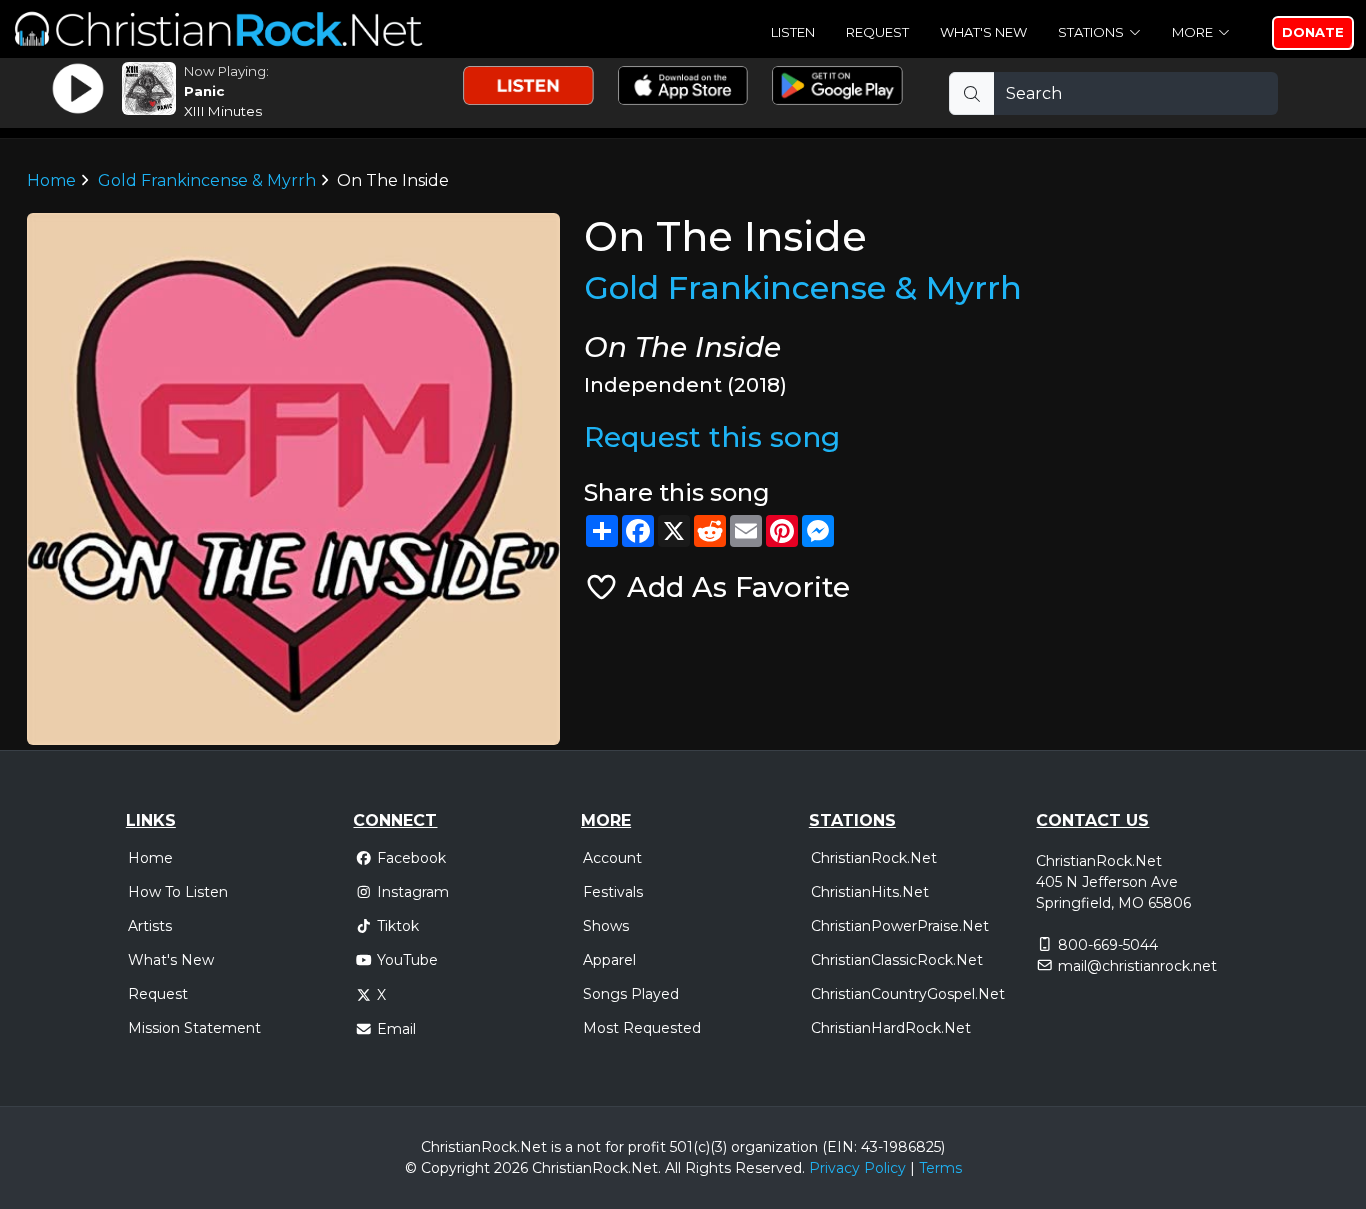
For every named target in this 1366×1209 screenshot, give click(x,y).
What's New (983, 32)
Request (877, 32)
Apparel (609, 960)
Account (612, 858)
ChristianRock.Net (874, 858)
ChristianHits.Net (870, 892)
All (673, 1168)
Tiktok (398, 926)
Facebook (411, 858)
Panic (204, 91)
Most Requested (642, 1028)
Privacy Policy (857, 1168)
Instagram (413, 892)
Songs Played (631, 994)
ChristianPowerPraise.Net (900, 926)
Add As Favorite (734, 587)
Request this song (712, 437)
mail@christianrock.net (1137, 966)
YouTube (407, 960)
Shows (606, 926)
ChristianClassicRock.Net (897, 960)
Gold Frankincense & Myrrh (207, 180)
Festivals (613, 892)
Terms (940, 1168)
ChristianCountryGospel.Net (908, 994)
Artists (150, 926)
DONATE (1313, 32)
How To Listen (178, 892)
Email (396, 1029)
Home (51, 180)
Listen (793, 32)
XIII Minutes (223, 111)
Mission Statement (194, 1028)
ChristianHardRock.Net (891, 1028)
